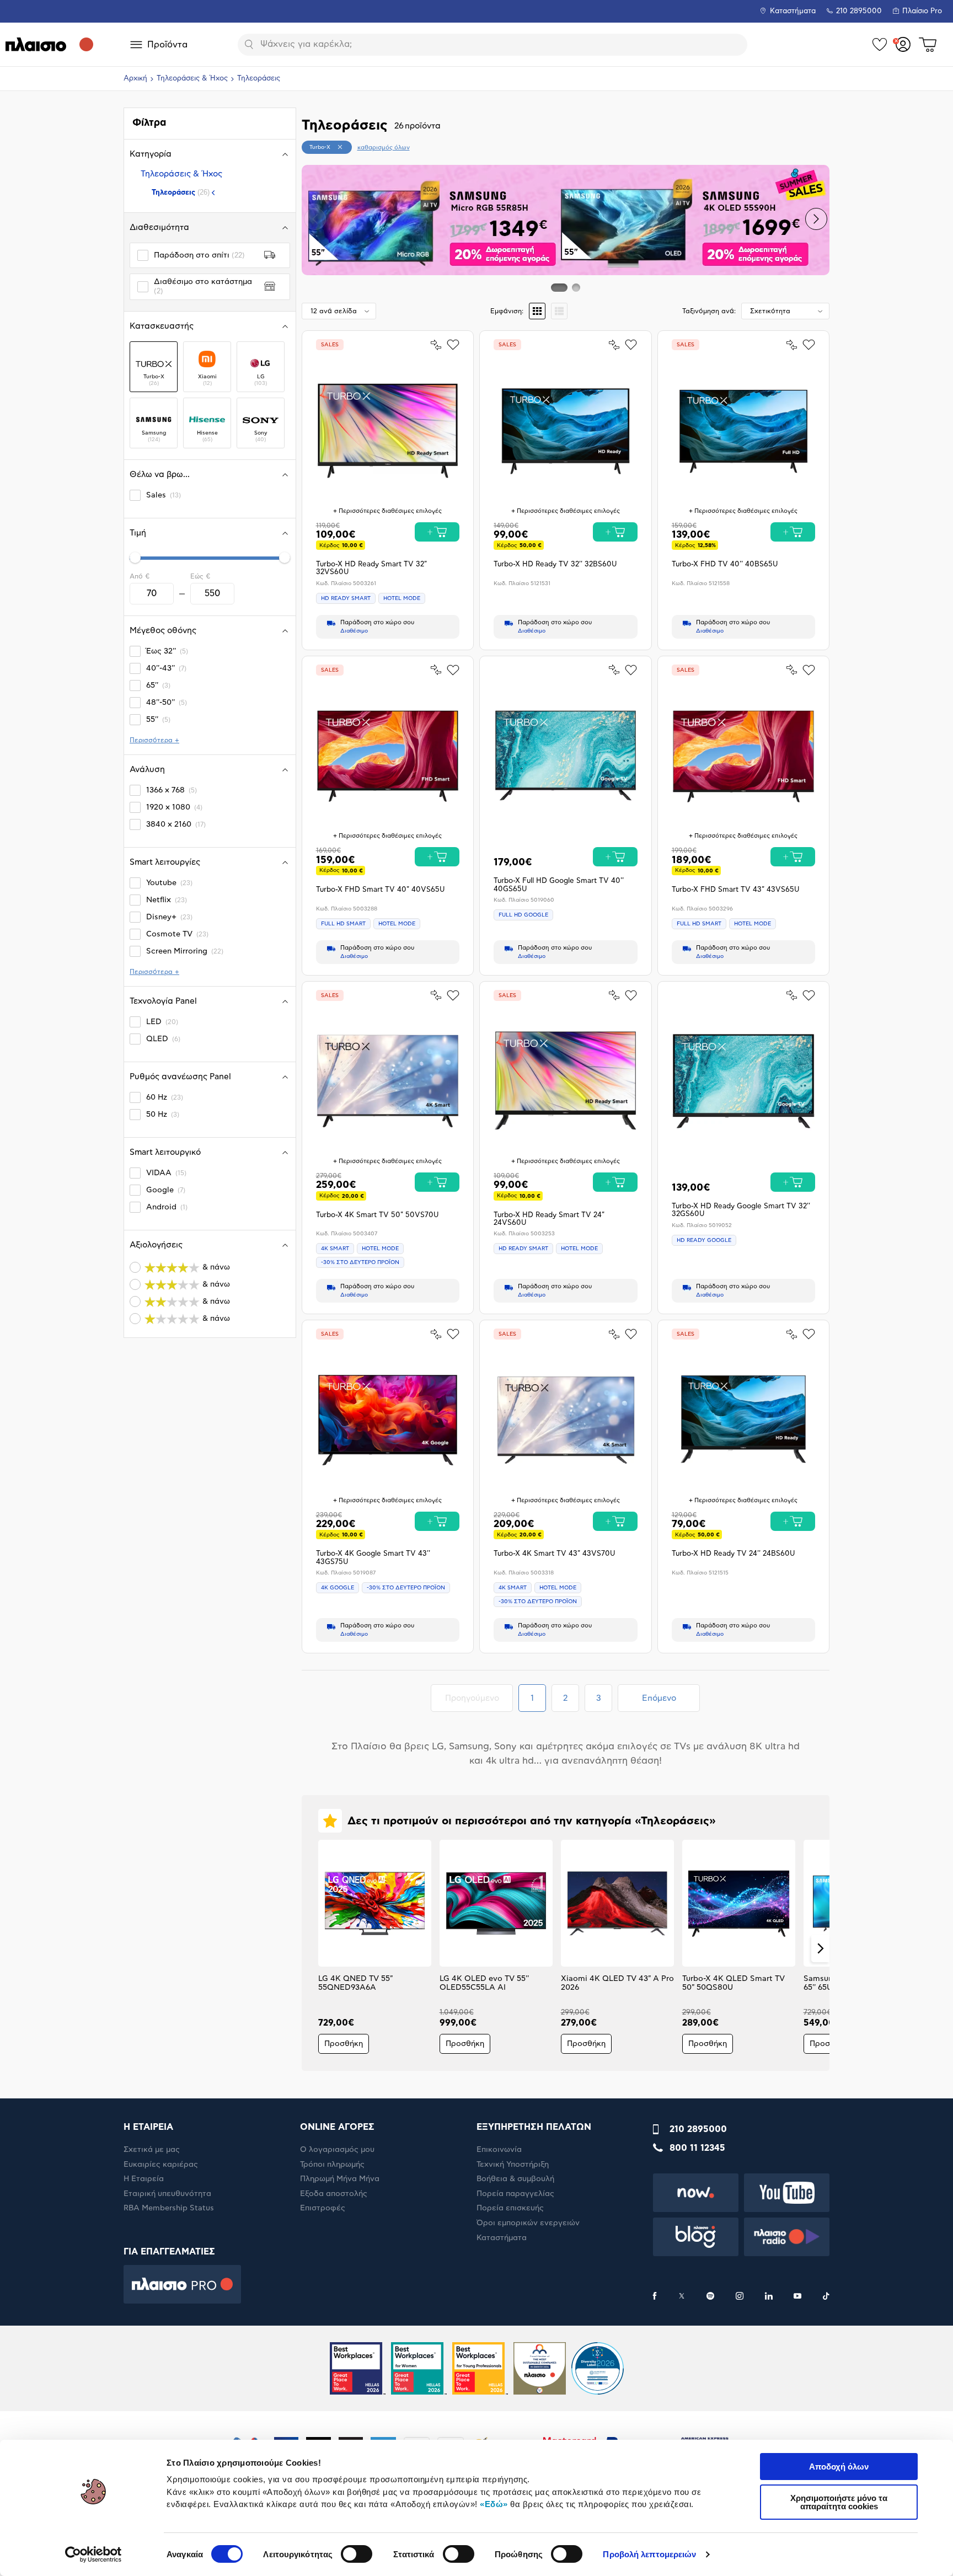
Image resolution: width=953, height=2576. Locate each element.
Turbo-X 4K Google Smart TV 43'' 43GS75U (373, 1558)
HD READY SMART (346, 598)
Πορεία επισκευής (510, 2208)
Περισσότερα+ (154, 740)
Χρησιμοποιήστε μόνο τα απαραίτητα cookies (839, 2502)
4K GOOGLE (338, 1588)
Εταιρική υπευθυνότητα (167, 2194)
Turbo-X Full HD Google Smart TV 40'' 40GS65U (559, 885)
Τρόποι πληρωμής (332, 2165)
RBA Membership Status (169, 2208)
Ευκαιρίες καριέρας (161, 2165)
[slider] (135, 558)
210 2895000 (698, 2129)
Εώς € (200, 576)
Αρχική (135, 79)
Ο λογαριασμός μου (337, 2150)
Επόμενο (659, 1698)
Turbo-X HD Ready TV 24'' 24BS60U (733, 1554)
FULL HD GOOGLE (523, 915)
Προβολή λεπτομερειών (649, 2554)
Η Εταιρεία (144, 2179)
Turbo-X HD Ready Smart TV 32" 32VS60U (371, 568)
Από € (140, 576)
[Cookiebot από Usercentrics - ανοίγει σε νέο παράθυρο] (93, 2554)
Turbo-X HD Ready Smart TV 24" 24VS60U (549, 1219)
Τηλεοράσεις (181, 192)
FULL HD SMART (343, 924)
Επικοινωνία (499, 2150)
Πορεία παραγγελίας (515, 2194)
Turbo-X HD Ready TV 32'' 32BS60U (555, 564)
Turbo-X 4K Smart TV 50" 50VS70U (377, 1215)
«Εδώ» (494, 2504)
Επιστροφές (323, 2208)
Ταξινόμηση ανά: (709, 311)
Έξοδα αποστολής (334, 2194)
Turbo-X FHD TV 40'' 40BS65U (725, 564)
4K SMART (335, 1249)
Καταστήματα (793, 11)
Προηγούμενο (479, 1698)
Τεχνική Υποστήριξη (513, 2165)
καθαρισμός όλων (384, 148)
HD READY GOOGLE (704, 1240)
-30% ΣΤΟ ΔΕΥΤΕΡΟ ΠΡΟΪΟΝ (360, 1262)
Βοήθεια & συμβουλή (515, 2179)
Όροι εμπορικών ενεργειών (528, 2223)
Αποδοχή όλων (839, 2467)
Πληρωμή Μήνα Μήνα (340, 2179)
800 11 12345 (697, 2148)
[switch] (357, 2554)
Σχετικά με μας (152, 2150)
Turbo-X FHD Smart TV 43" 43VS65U (735, 890)
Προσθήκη (344, 2044)
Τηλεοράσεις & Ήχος (192, 79)
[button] (315, 219)
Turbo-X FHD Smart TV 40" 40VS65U (380, 890)
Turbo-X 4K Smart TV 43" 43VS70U (554, 1554)
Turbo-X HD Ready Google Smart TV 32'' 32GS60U (741, 1210)
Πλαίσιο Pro (922, 11)
